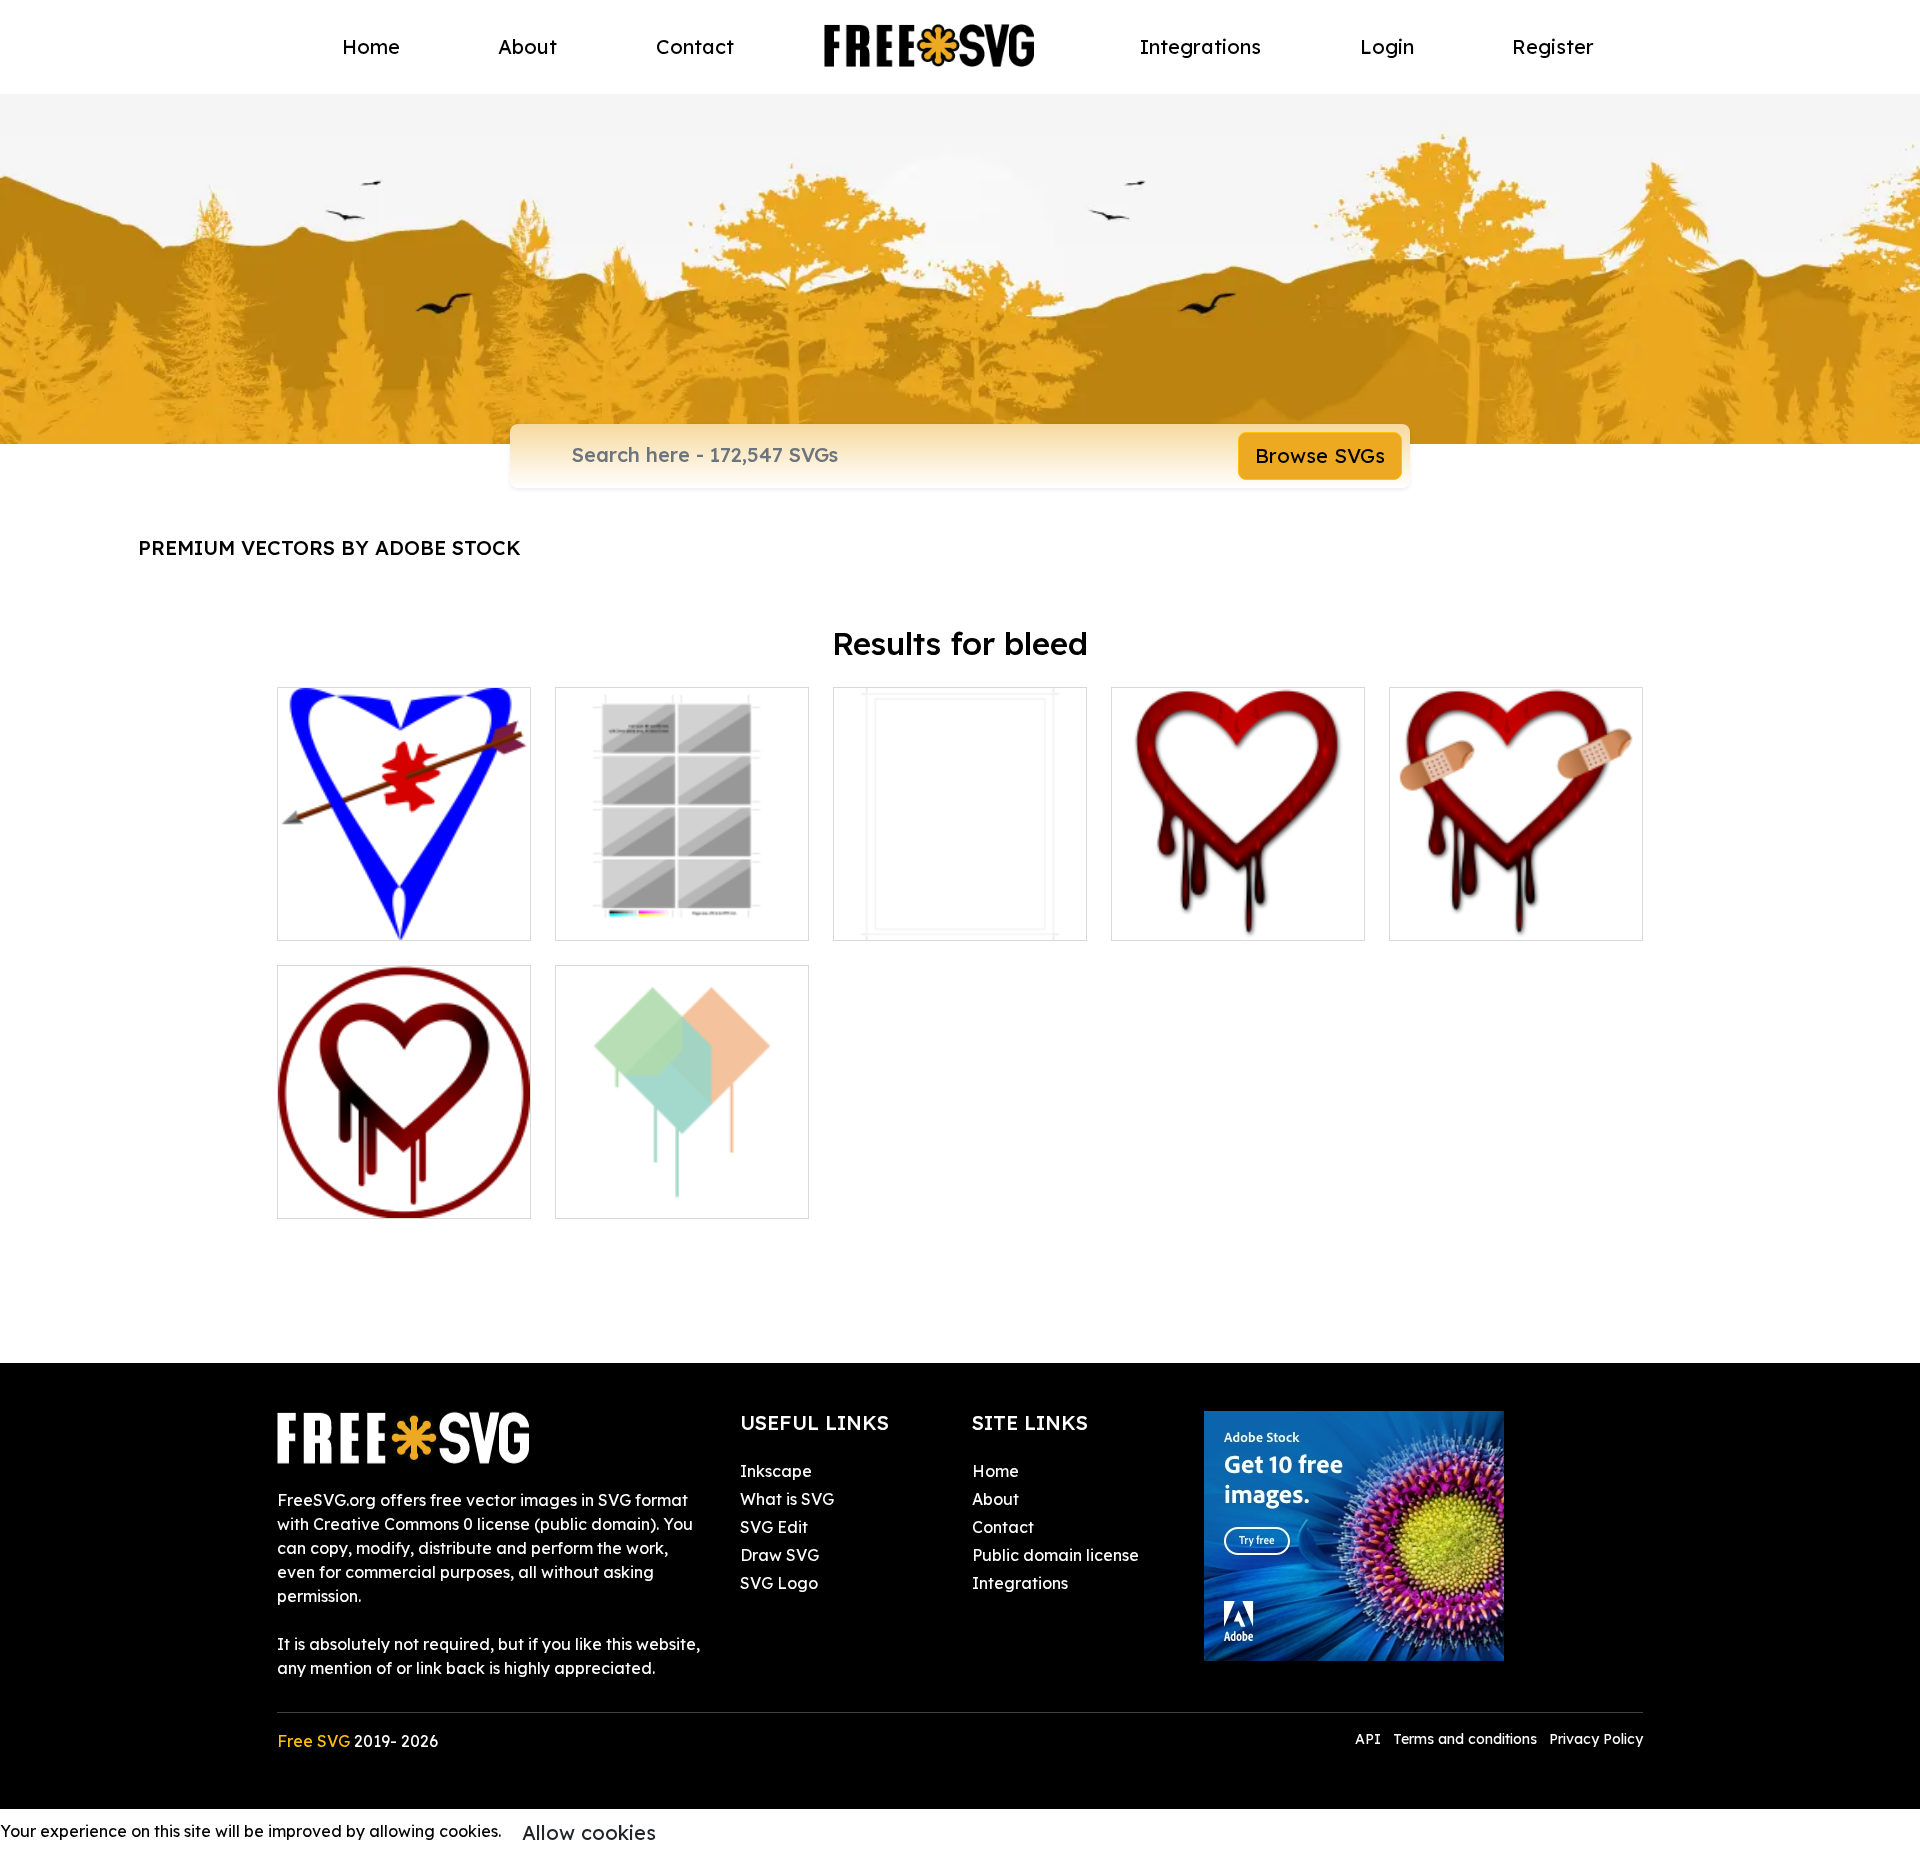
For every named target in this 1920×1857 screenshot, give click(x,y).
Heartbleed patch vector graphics (1516, 901)
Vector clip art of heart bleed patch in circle (404, 1179)
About (527, 46)
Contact (695, 46)
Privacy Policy (1596, 1739)
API (1370, 1739)
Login (1387, 46)
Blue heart (339, 913)
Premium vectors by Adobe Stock (329, 547)
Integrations (1200, 46)
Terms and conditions (1465, 1739)
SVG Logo (779, 1583)
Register (1553, 46)
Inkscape (776, 1471)
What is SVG (787, 1499)
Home (371, 46)
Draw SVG (779, 1555)
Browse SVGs (1320, 455)
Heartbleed (622, 1191)
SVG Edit (774, 1527)
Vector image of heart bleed (1238, 901)
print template (910, 913)
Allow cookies (589, 1832)
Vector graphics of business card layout (682, 901)
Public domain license (1055, 1555)
